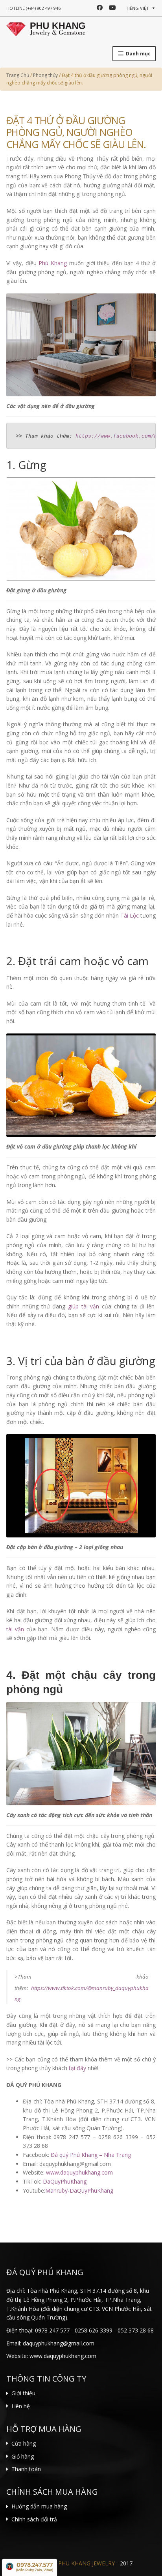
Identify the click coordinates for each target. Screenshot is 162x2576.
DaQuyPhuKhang (65, 2181)
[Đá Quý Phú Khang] (46, 28)
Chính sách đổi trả (34, 2519)
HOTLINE (33, 8)
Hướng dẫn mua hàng (39, 2506)
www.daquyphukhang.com (79, 2172)
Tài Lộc (130, 915)
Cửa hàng (24, 2443)
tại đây (77, 2068)
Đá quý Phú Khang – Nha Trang (91, 2155)
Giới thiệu (23, 2393)
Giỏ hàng (23, 2456)
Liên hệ (21, 2406)
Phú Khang (53, 263)
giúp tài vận (84, 1306)
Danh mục (138, 54)
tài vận (15, 1629)
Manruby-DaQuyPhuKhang (79, 2190)
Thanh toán (26, 2469)
